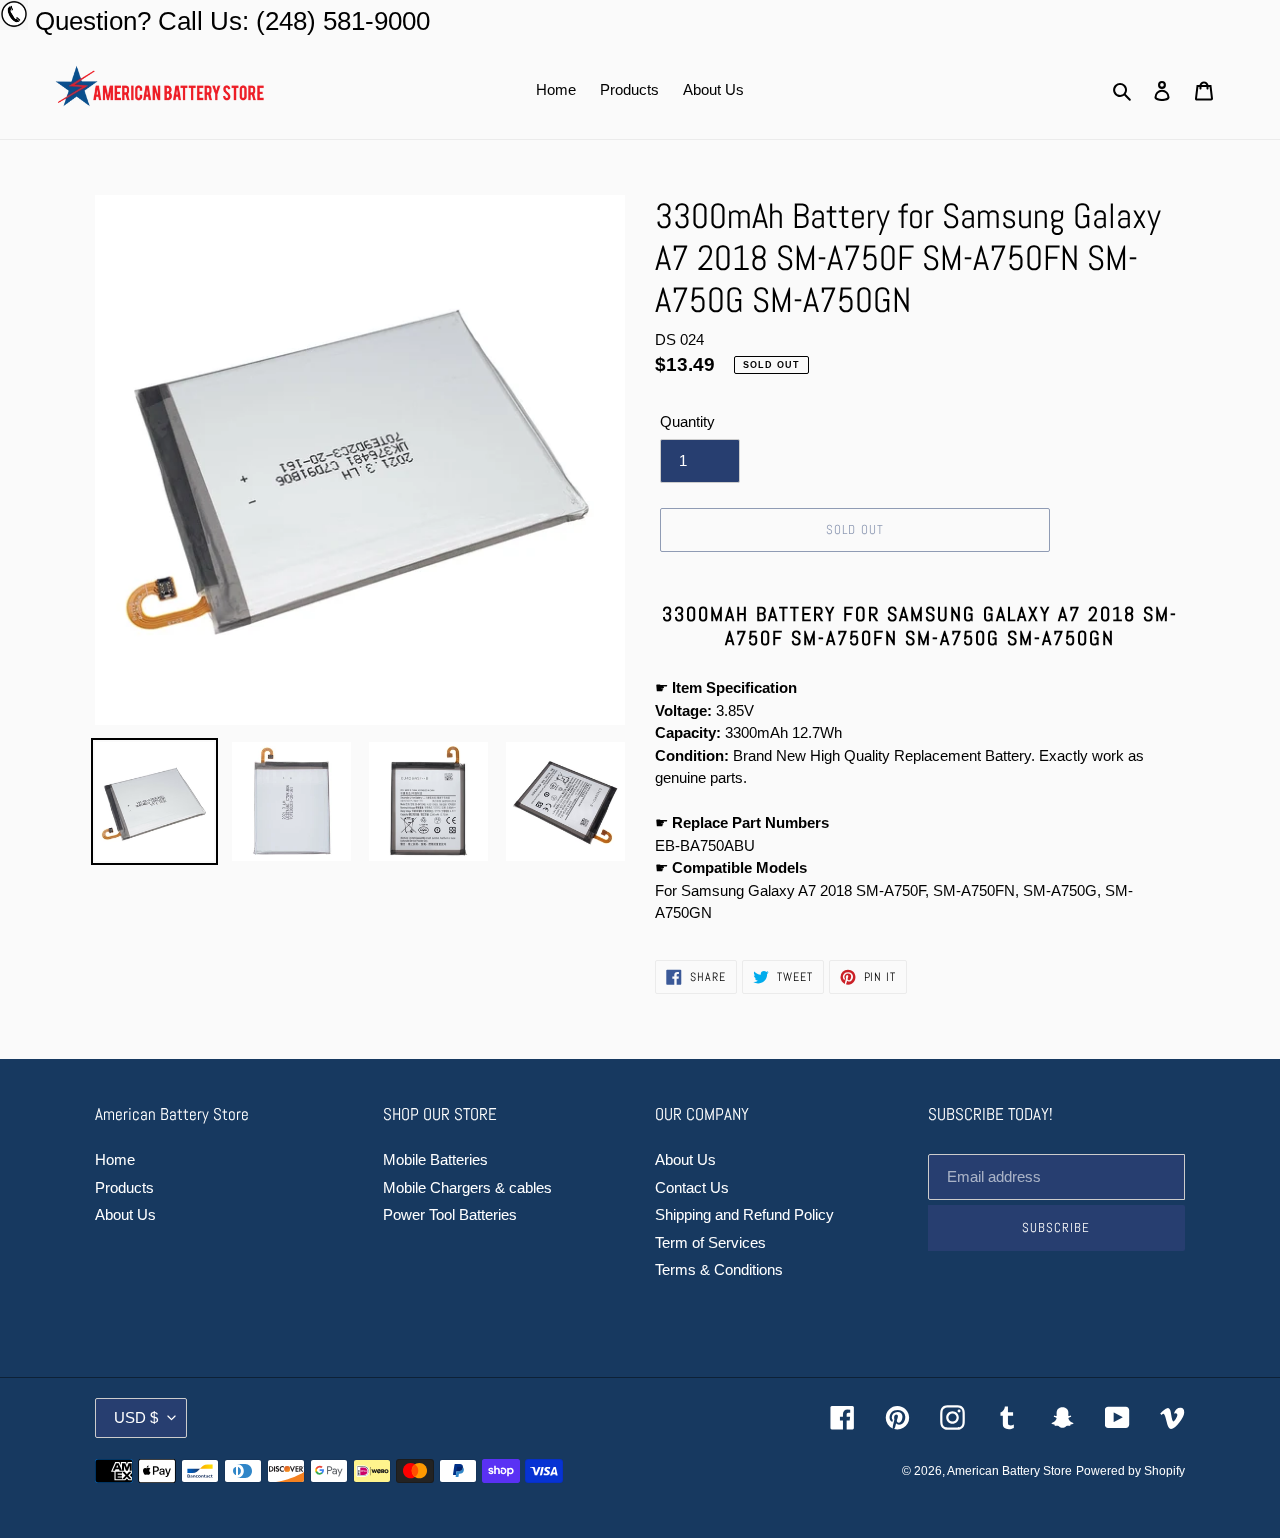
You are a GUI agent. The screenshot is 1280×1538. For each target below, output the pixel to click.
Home (115, 1159)
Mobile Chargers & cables (467, 1187)
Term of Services (710, 1242)
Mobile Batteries (435, 1159)
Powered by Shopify (1130, 1471)
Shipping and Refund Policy (744, 1214)
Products (124, 1187)
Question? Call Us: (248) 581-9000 (232, 21)
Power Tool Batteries (450, 1214)
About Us (125, 1214)
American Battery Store (1009, 1471)
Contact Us (692, 1187)
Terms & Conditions (719, 1269)
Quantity (687, 421)
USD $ (136, 1417)
